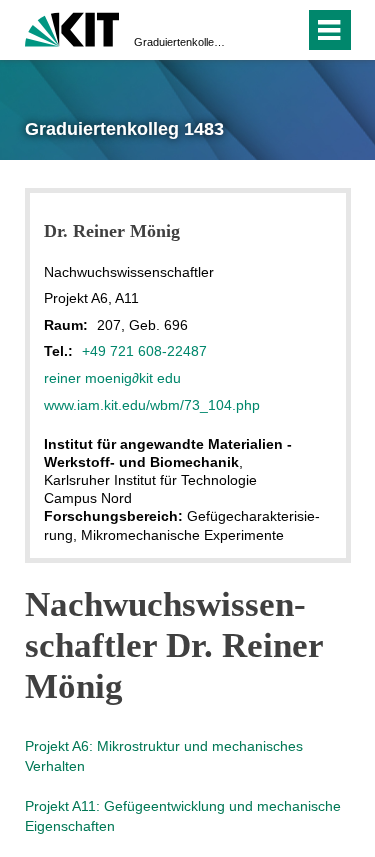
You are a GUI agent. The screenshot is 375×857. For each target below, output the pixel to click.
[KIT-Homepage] (72, 27)
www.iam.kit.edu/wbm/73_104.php (152, 405)
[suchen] (253, 30)
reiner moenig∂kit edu (112, 378)
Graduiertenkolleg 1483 (181, 42)
